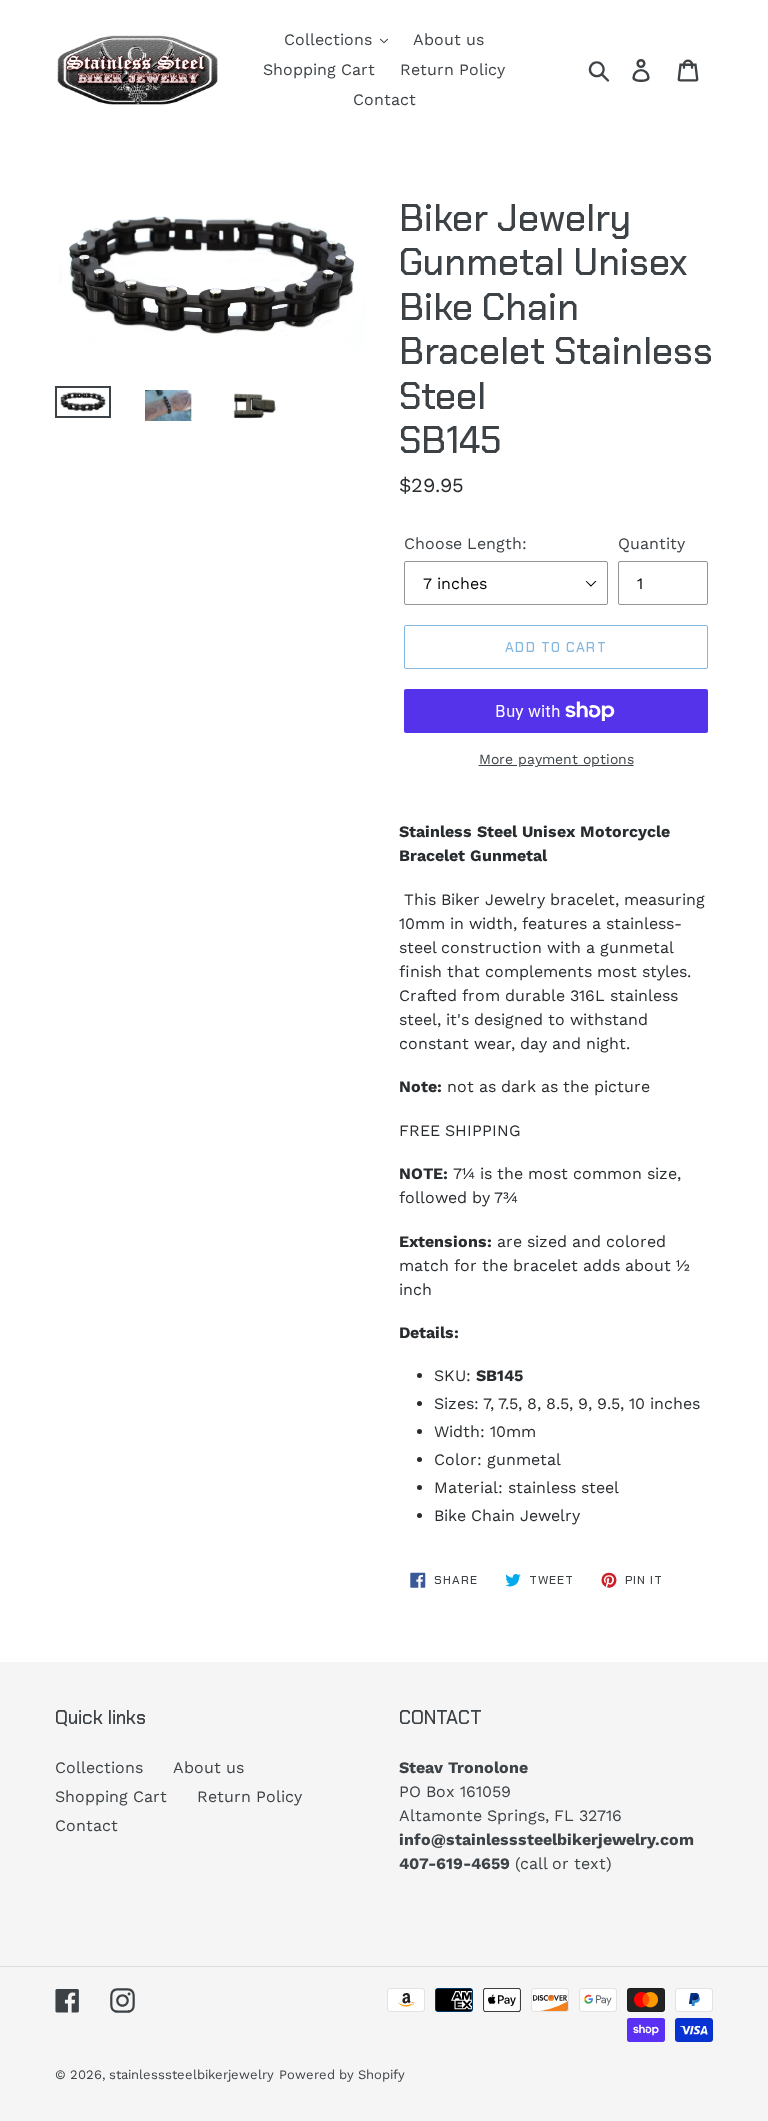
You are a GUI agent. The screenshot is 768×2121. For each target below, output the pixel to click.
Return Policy (249, 1796)
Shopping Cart (111, 1796)
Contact (86, 1825)
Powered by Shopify (342, 2074)
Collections (99, 1767)
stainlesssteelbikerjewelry (191, 2074)
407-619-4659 (454, 1863)
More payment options (556, 759)
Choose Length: (465, 543)
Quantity (651, 543)
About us (208, 1767)
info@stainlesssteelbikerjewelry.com (546, 1839)
